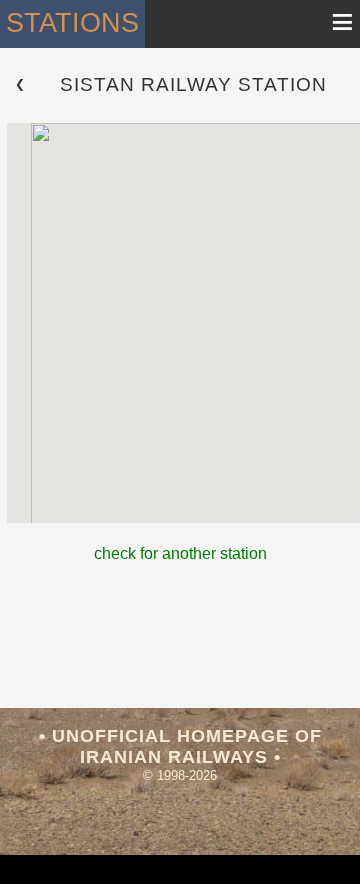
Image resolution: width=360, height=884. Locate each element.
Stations (72, 23)
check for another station (180, 553)
